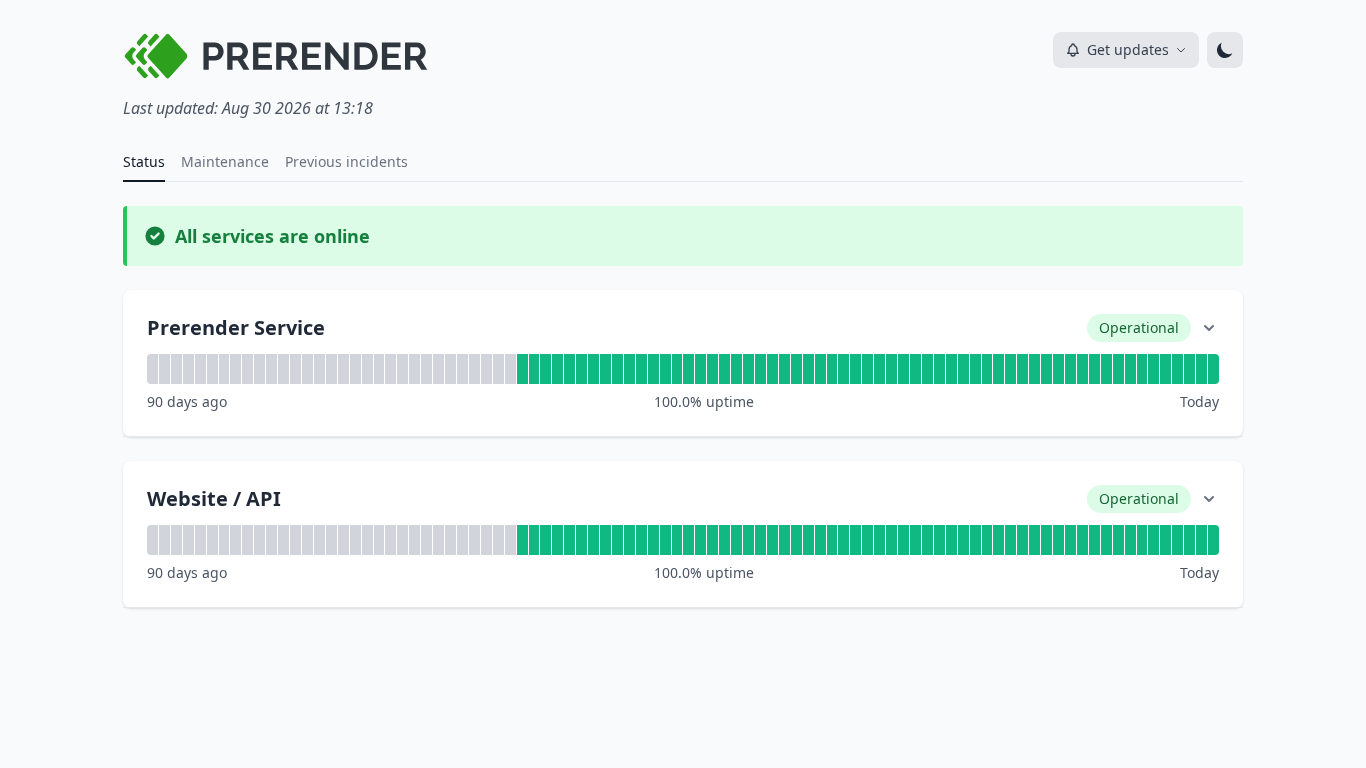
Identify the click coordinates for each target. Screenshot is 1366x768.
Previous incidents (346, 161)
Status (144, 161)
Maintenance (225, 161)
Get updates (1128, 49)
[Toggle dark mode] (1225, 50)
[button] (683, 363)
